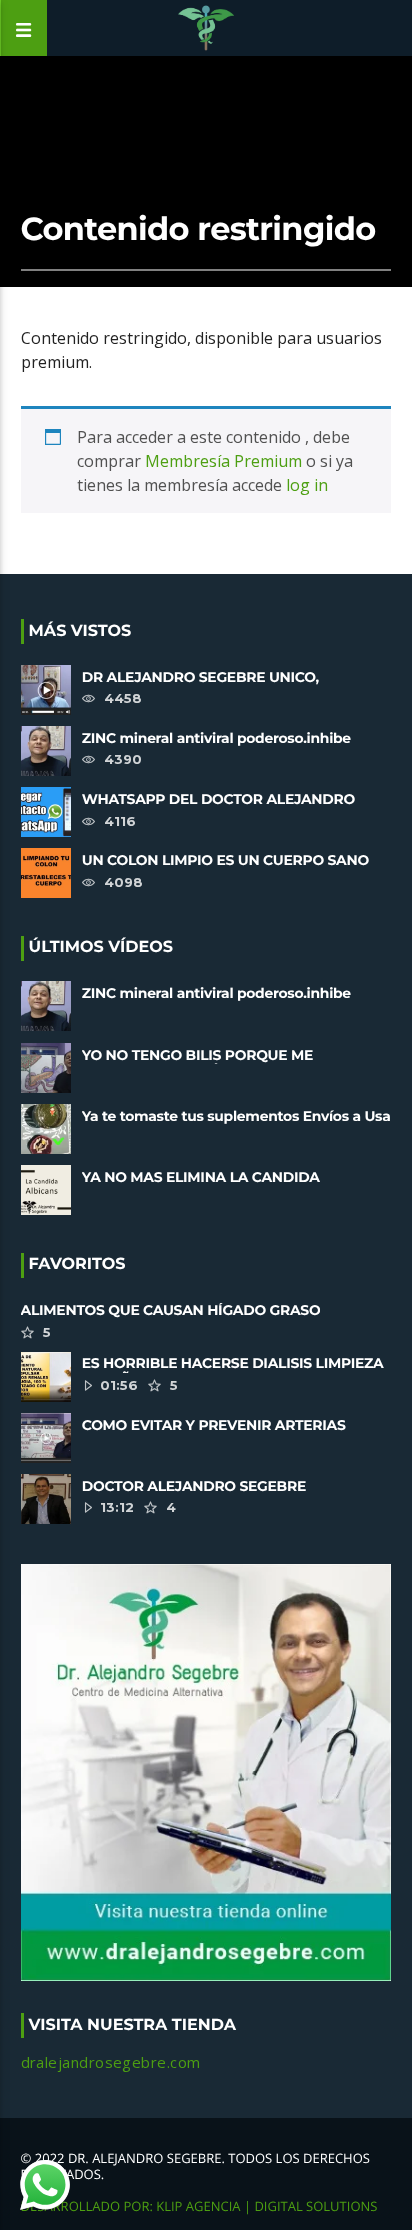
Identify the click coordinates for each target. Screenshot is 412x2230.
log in (307, 485)
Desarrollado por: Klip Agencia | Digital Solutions (199, 2206)
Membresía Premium (223, 461)
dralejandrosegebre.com (111, 2062)
